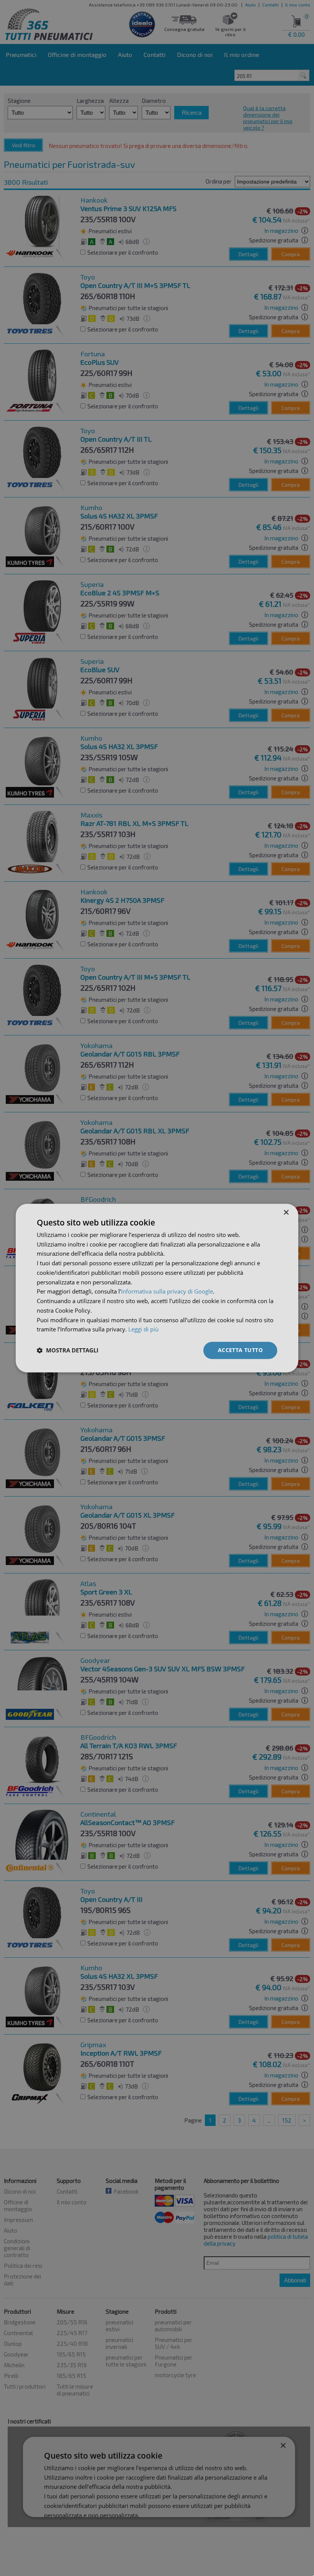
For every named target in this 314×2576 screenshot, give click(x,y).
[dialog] (157, 1288)
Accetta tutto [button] (240, 1350)
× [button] (286, 1213)
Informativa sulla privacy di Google (167, 1292)
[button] (68, 1351)
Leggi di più (143, 1329)
